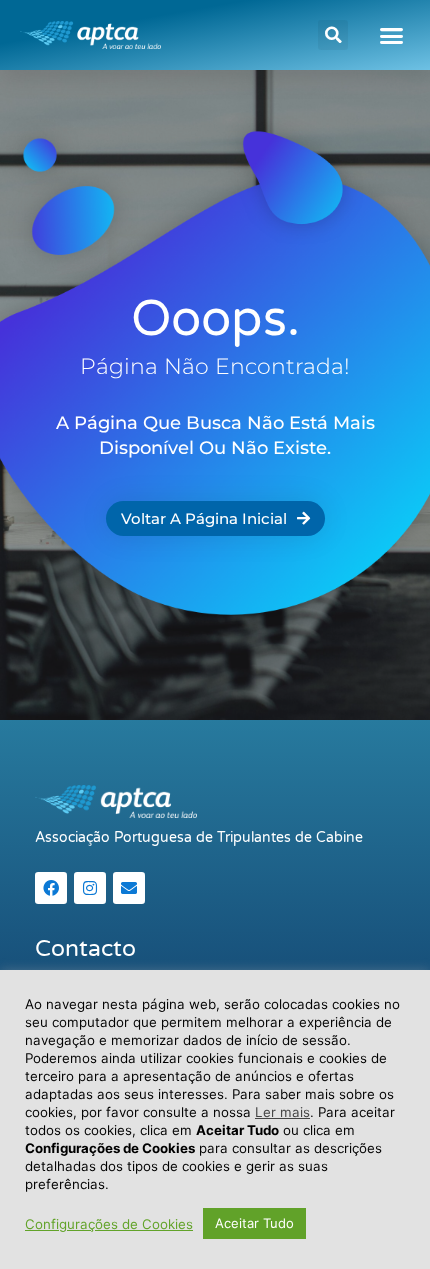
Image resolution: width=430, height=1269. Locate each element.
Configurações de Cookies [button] (109, 1224)
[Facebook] (51, 888)
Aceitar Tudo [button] (254, 1223)
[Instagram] (90, 888)
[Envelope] (129, 888)
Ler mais (282, 1112)
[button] (333, 35)
